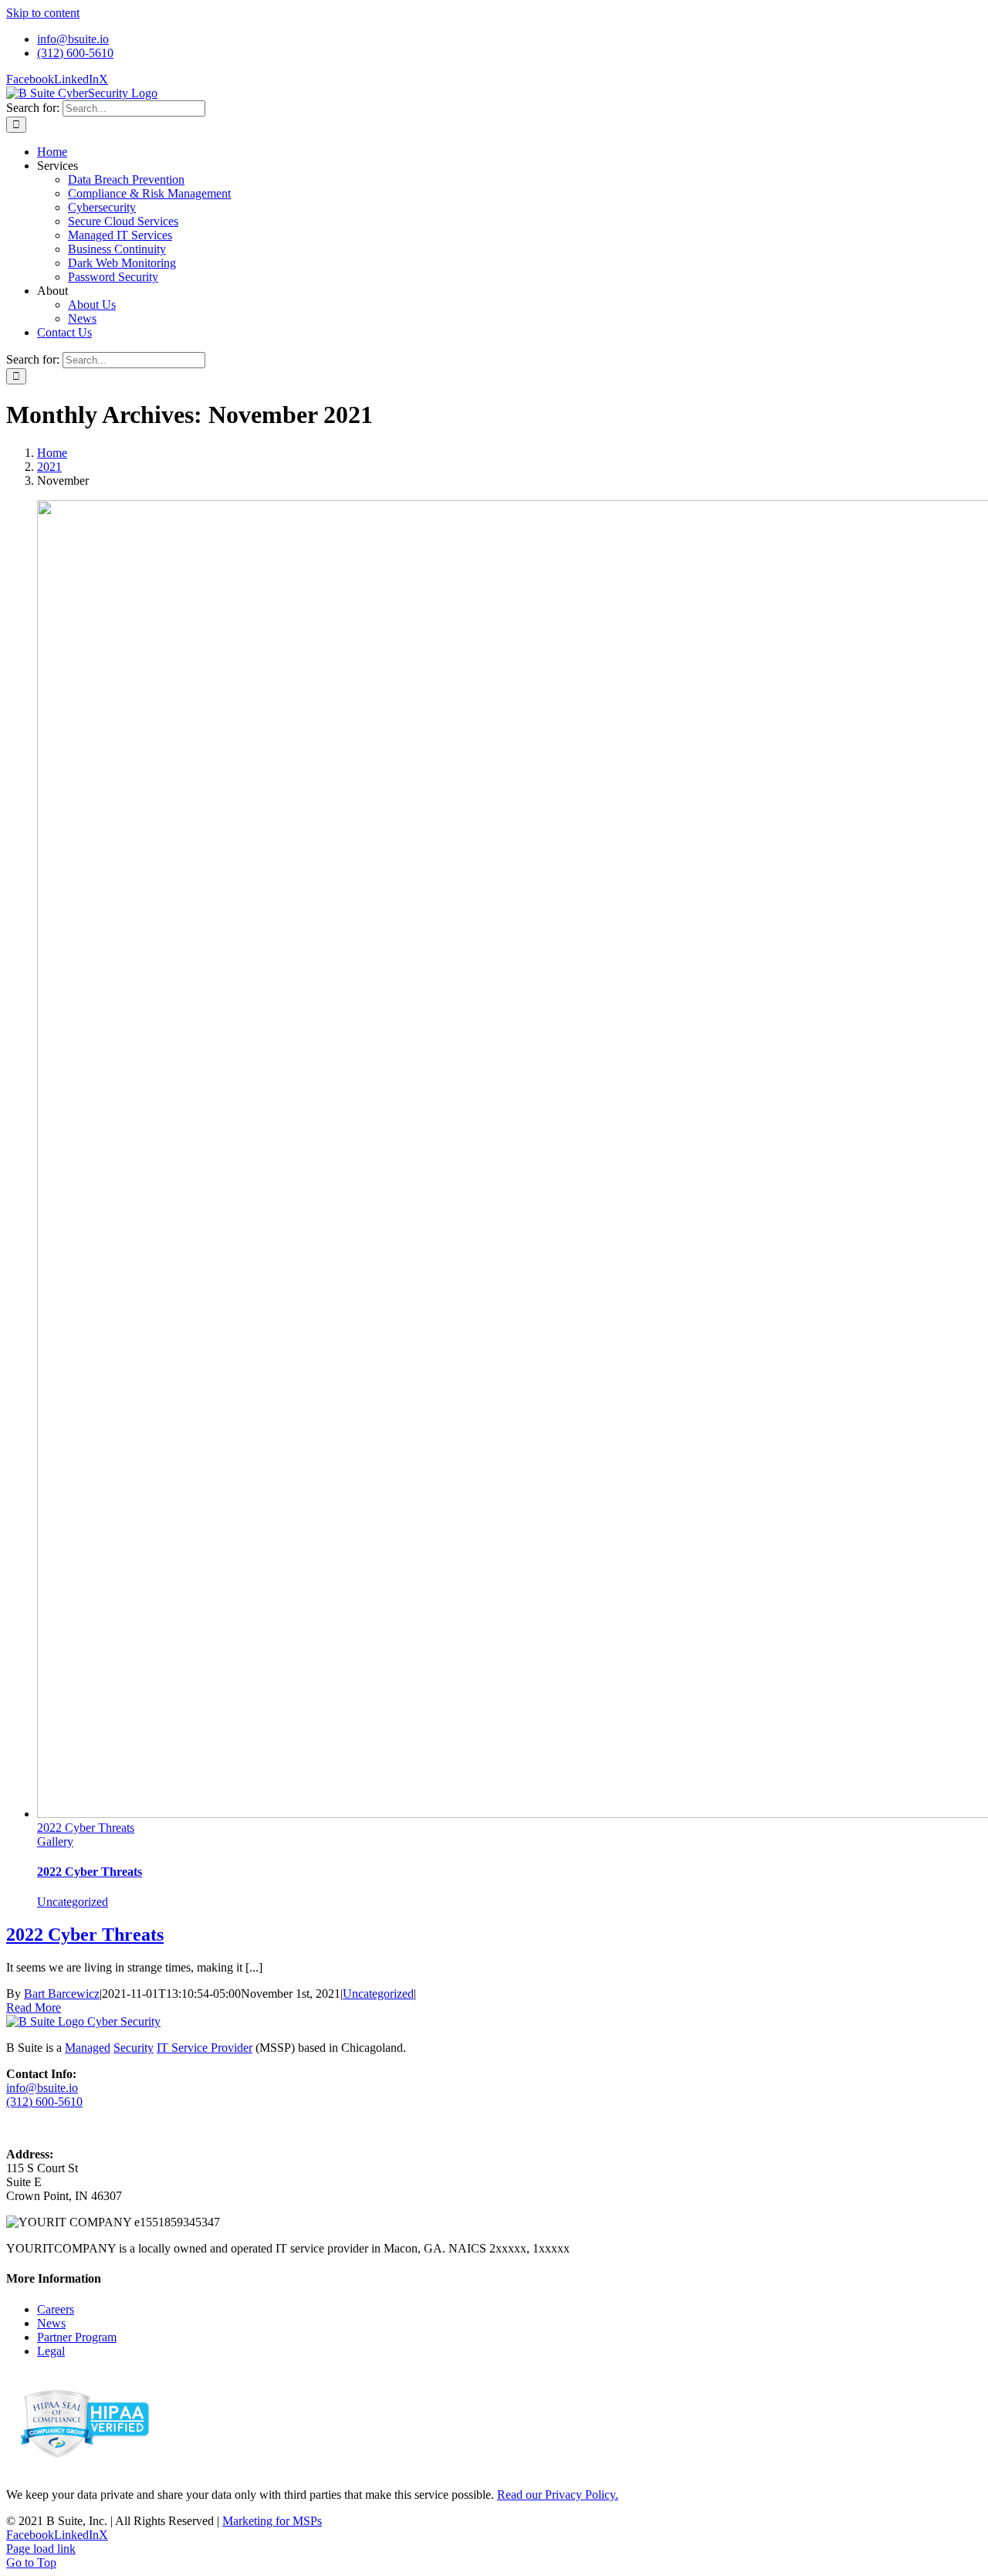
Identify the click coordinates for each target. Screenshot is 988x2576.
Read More (34, 2007)
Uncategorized (73, 1902)
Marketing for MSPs (272, 2521)
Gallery (55, 1841)
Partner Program (77, 2337)
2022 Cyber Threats (86, 1828)
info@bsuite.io (42, 2088)
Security (134, 2048)
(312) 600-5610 (44, 2102)
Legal (51, 2351)
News (51, 2323)
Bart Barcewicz (62, 1994)
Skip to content (43, 13)
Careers (56, 2309)
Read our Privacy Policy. (558, 2495)
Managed (88, 2048)
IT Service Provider (205, 2048)
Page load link (41, 2549)
